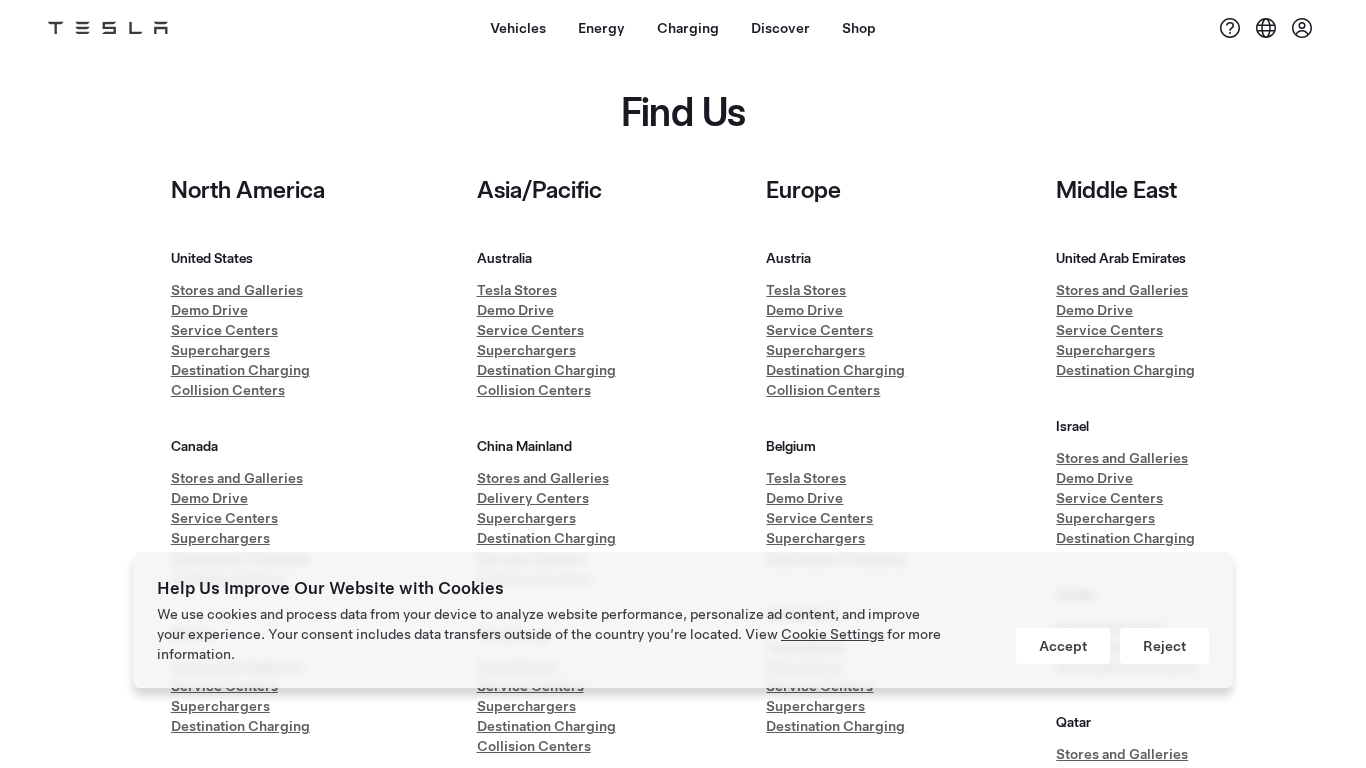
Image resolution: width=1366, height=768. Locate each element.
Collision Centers (228, 390)
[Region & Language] (1266, 28)
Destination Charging (240, 370)
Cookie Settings (832, 634)
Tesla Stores (517, 290)
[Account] (1302, 28)
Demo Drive (209, 310)
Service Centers (224, 330)
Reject (1164, 646)
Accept (1063, 646)
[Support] (1230, 28)
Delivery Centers (533, 498)
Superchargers (220, 350)
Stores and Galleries (237, 290)
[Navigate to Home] (108, 28)
